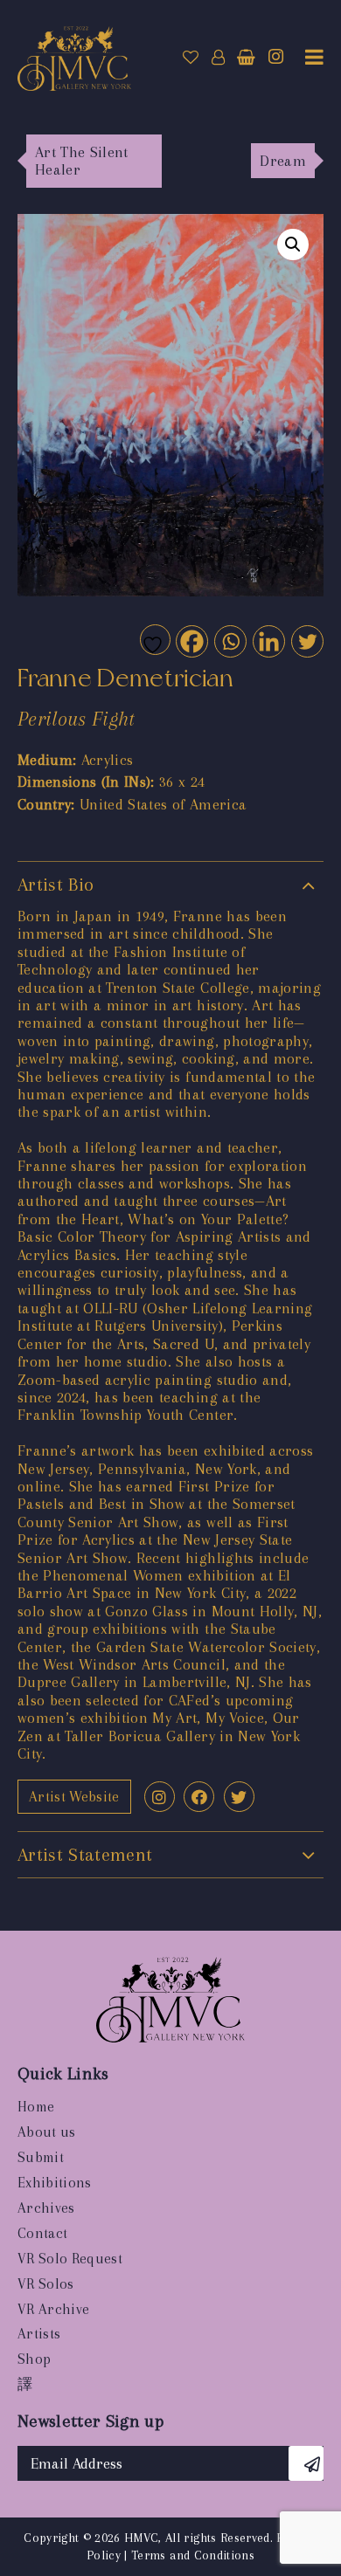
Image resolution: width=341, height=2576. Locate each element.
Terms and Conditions (193, 2555)
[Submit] (306, 2463)
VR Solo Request (70, 2259)
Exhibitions (55, 2183)
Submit (41, 2157)
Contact (42, 2233)
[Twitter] (306, 641)
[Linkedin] (268, 641)
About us (47, 2132)
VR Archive (53, 2309)
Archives (46, 2208)
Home (36, 2107)
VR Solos (46, 2284)
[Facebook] (191, 641)
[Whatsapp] (230, 641)
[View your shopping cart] (246, 58)
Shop (34, 2359)
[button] (293, 245)
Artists (39, 2334)
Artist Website (74, 1797)
